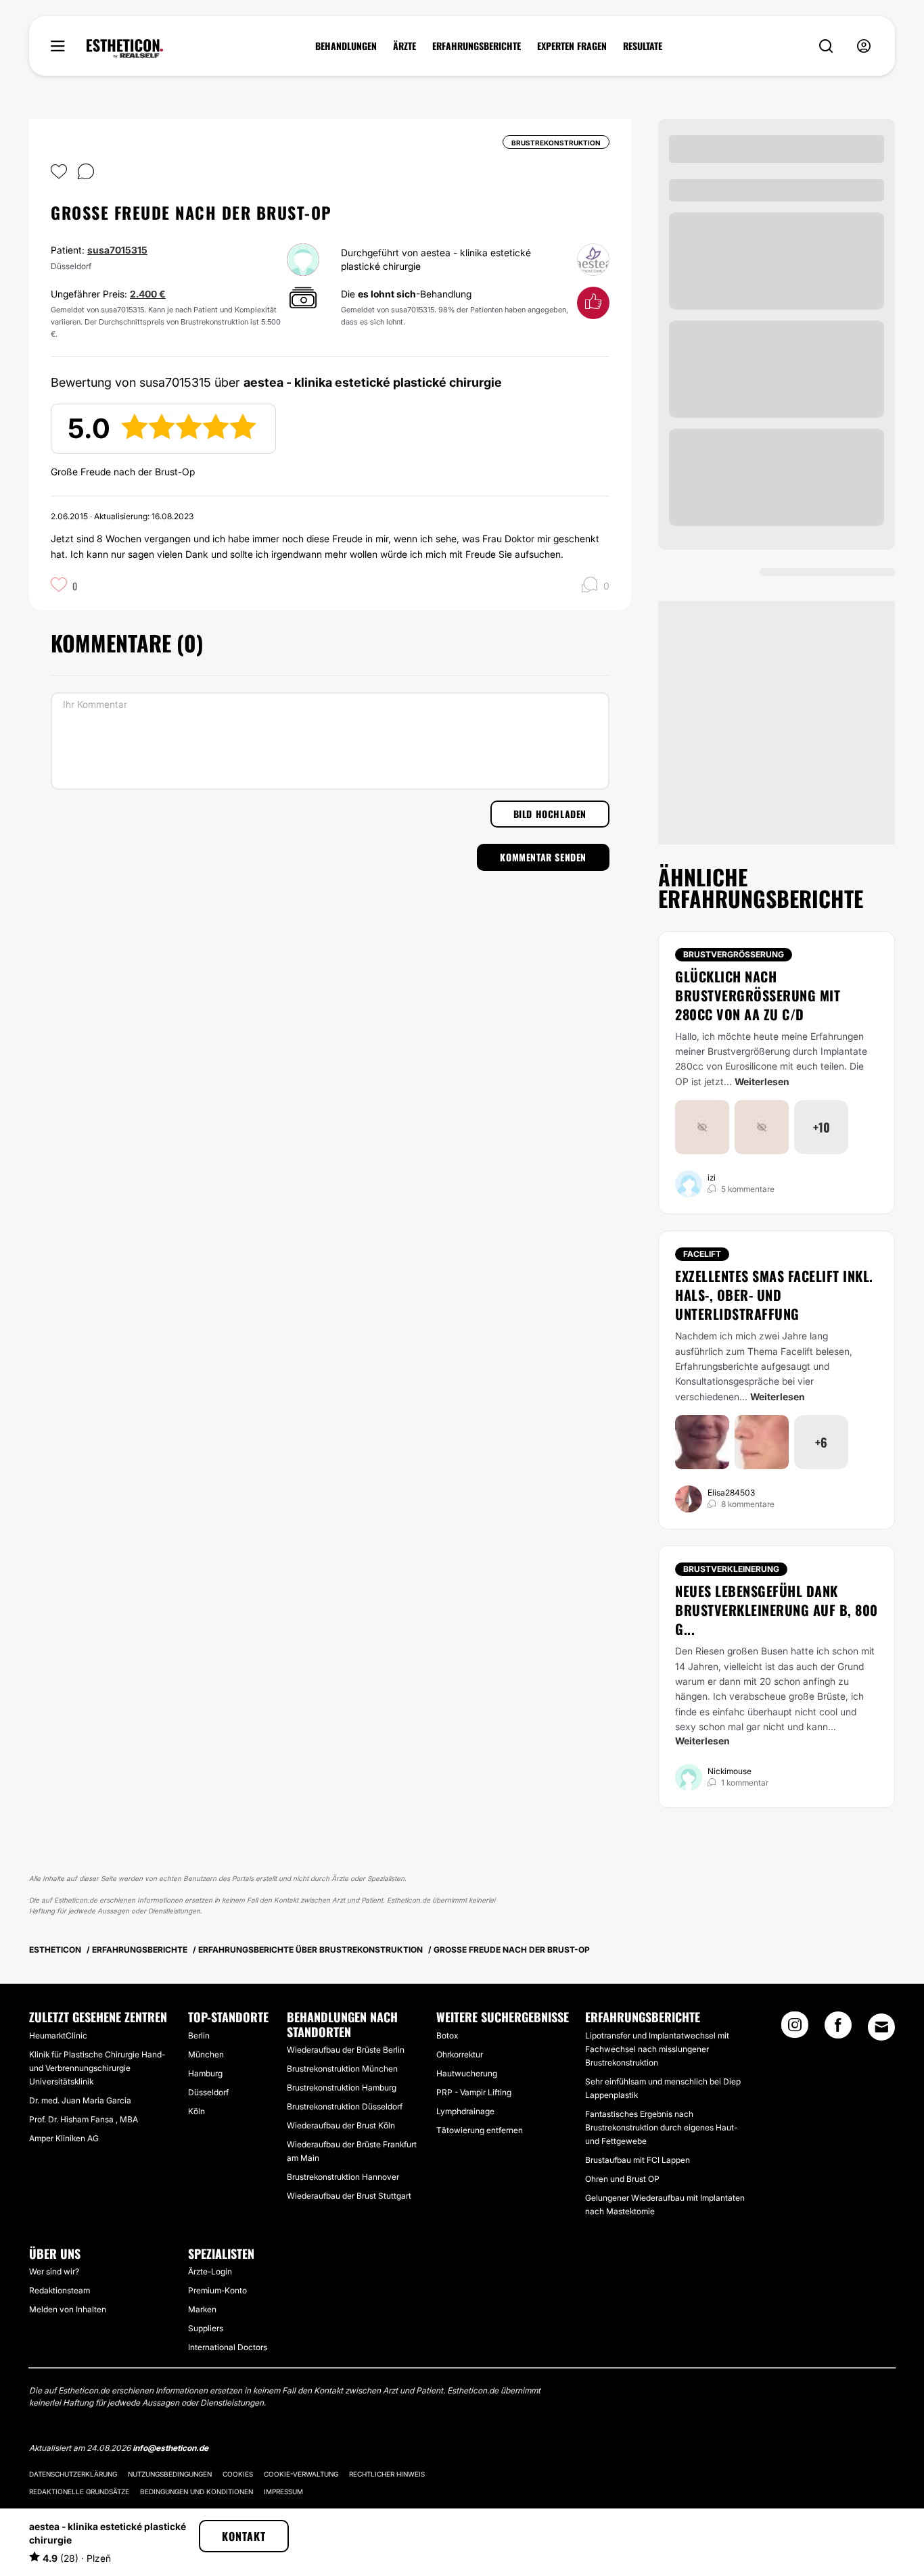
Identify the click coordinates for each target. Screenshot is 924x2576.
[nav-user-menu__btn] (864, 46)
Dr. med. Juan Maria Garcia (80, 2100)
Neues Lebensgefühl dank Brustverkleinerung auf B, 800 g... (777, 1610)
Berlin (199, 2035)
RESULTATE (643, 46)
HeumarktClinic (58, 2035)
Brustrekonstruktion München (342, 2069)
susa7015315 (117, 250)
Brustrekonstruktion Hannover (343, 2177)
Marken (202, 2309)
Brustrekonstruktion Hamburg (342, 2088)
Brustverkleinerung (731, 1569)
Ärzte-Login (210, 2271)
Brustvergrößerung (734, 954)
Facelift (702, 1254)
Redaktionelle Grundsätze (79, 2491)
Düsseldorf (208, 2092)
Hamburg (205, 2073)
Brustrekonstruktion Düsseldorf (345, 2106)
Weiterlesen (762, 1081)
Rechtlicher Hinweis (387, 2474)
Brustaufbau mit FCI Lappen (638, 2160)
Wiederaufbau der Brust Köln (341, 2125)
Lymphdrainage (465, 2111)
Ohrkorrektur (460, 2054)
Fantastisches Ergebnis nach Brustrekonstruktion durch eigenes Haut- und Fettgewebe (661, 2127)
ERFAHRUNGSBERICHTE (477, 46)
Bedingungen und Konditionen (197, 2491)
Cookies (238, 2474)
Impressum (283, 2491)
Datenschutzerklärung (73, 2474)
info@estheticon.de (170, 2448)
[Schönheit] (125, 49)
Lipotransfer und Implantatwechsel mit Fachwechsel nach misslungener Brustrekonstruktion (657, 2049)
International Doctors (228, 2347)
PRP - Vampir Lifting (474, 2092)
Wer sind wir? (54, 2271)
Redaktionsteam (60, 2290)
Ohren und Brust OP (622, 2179)
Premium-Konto (217, 2290)
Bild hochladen (550, 814)
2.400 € (148, 294)
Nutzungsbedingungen (170, 2474)
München (206, 2054)
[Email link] (881, 2027)
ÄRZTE (405, 46)
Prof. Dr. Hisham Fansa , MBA (84, 2119)
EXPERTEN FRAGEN (572, 46)
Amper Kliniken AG (64, 2138)
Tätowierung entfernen (480, 2130)
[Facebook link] (838, 2029)
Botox (447, 2035)
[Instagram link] (795, 2029)
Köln (197, 2111)
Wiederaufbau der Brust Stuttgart (349, 2196)
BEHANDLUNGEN (346, 46)
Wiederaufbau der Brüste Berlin (346, 2050)
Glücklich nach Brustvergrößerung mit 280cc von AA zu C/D (758, 995)
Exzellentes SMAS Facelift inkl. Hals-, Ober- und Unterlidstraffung (774, 1295)
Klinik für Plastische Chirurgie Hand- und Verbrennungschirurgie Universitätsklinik (97, 2068)
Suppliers (206, 2328)
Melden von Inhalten (68, 2309)
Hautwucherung (467, 2073)
